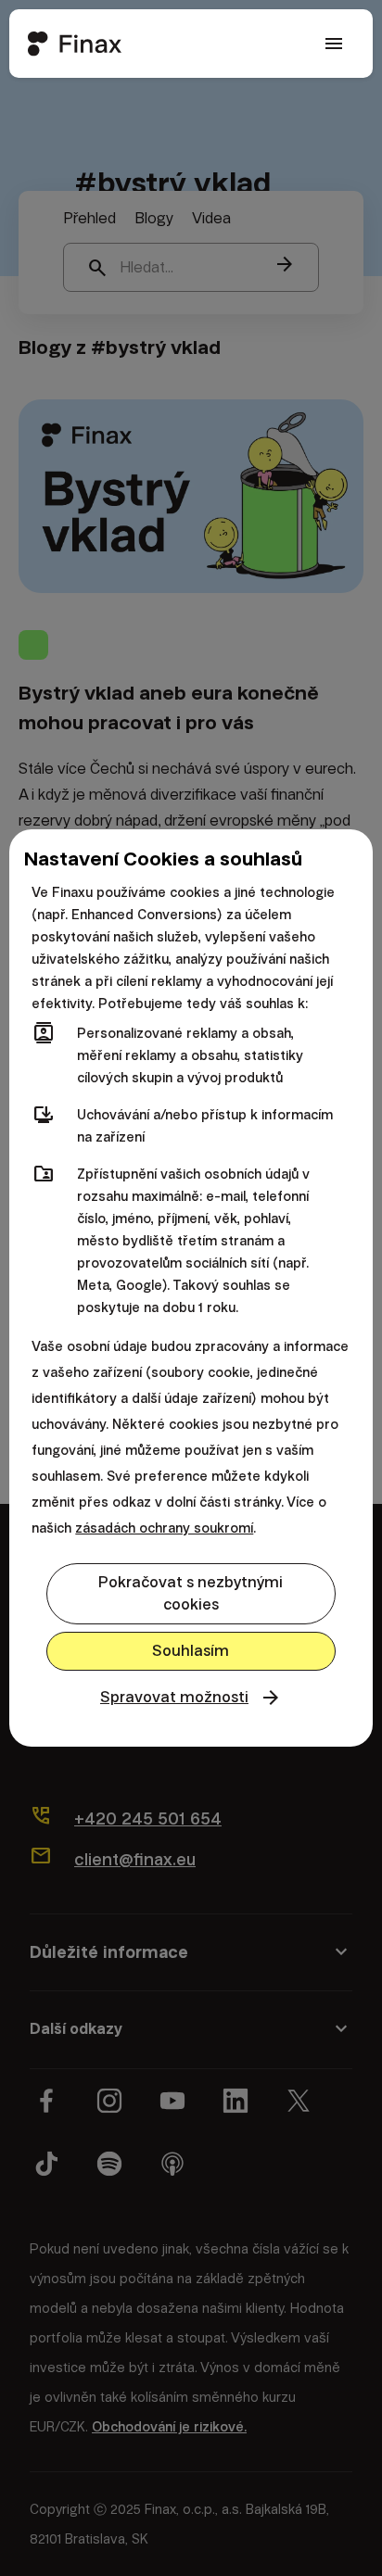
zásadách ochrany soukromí (164, 1528)
